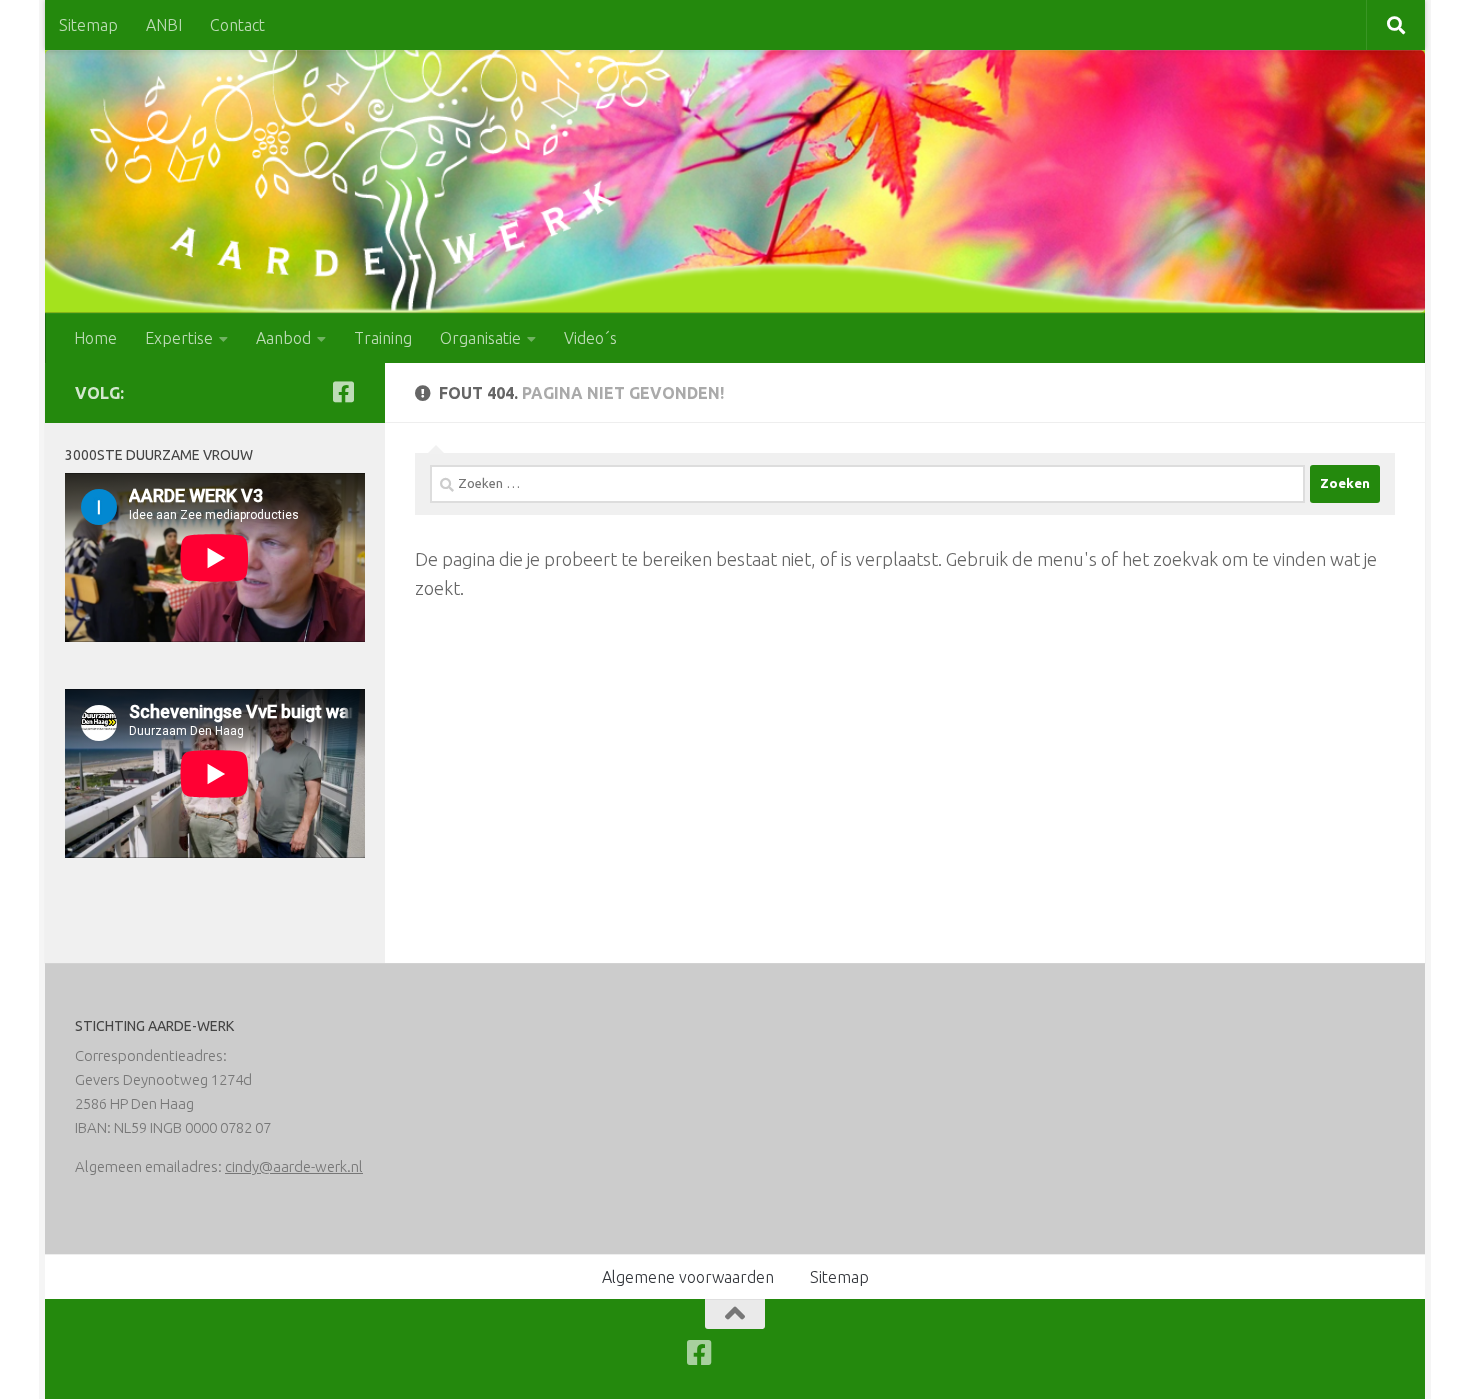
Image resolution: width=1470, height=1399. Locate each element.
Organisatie (480, 338)
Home (95, 338)
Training (383, 338)
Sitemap (88, 25)
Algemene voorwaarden (688, 1277)
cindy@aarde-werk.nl (294, 1166)
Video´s (590, 338)
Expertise (179, 338)
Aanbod (283, 338)
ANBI (164, 25)
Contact (237, 25)
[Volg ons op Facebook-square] (343, 392)
